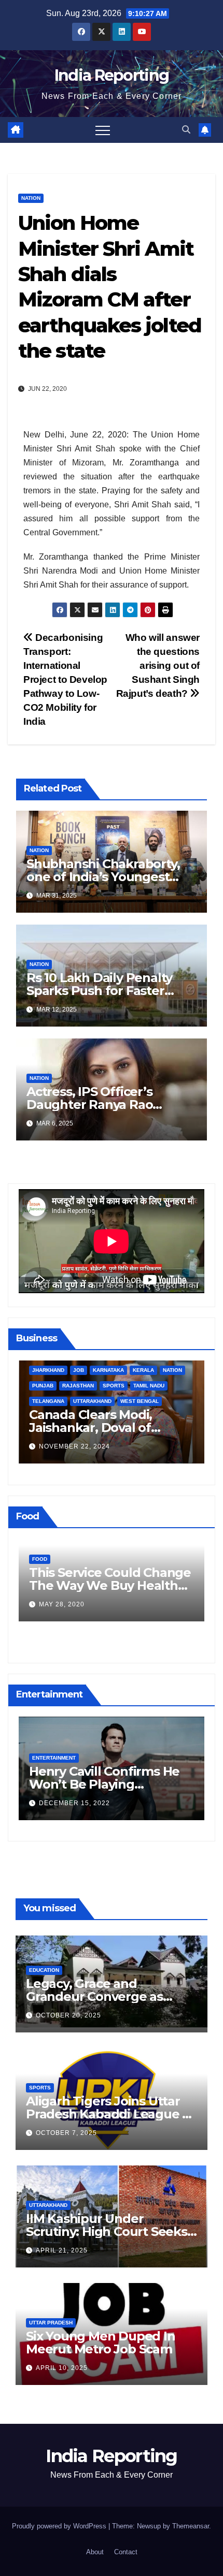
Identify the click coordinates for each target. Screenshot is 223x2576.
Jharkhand (48, 1370)
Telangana (48, 1401)
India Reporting (112, 75)
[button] (186, 130)
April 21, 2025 (62, 2250)
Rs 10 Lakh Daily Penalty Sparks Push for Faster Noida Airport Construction (108, 991)
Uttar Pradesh (51, 2323)
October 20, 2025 (68, 2015)
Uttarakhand (92, 1401)
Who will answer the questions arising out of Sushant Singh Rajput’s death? (158, 665)
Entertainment (54, 1758)
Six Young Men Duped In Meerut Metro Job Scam (101, 2343)
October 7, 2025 (66, 2133)
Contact (126, 2552)
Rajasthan (78, 1386)
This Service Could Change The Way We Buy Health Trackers (110, 1585)
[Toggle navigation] (103, 130)
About (95, 2552)
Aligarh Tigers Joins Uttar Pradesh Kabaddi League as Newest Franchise (111, 2114)
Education (44, 1970)
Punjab (43, 1386)
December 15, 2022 (74, 1803)
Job (79, 1370)
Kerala (143, 1370)
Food (40, 1559)
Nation (31, 198)
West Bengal (140, 1401)
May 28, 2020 (62, 1604)
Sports (114, 1386)
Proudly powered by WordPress (60, 2526)
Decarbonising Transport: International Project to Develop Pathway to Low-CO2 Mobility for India (65, 679)
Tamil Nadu (149, 1386)
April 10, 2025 (62, 2368)
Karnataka (108, 1370)
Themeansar (191, 2526)
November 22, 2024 (74, 1446)
